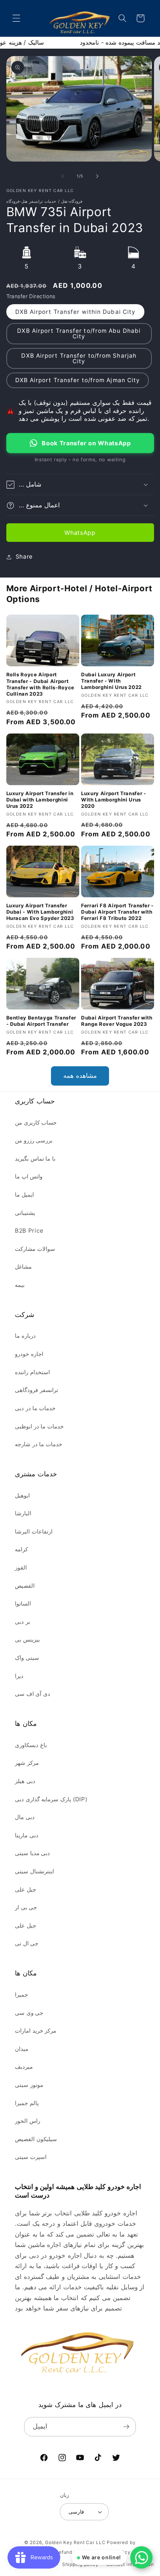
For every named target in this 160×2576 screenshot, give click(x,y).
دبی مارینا (27, 1835)
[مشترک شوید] (126, 2427)
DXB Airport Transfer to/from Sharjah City (79, 358)
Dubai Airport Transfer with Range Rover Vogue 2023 (117, 1021)
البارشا (23, 1513)
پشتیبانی (25, 1213)
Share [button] (24, 557)
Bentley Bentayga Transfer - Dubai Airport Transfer (41, 1021)
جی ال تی (27, 1943)
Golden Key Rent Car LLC (75, 2542)
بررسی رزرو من (34, 1140)
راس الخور (28, 2121)
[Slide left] (63, 176)
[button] (16, 18)
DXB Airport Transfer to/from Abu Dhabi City (79, 334)
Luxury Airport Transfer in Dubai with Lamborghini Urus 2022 (40, 800)
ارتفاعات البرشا (34, 1531)
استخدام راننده (32, 1372)
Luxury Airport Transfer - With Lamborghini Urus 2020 (114, 800)
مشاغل (23, 1267)
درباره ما (25, 1336)
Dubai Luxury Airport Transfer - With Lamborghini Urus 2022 (111, 681)
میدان (22, 2049)
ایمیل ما (24, 1195)
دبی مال (25, 1817)
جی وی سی (29, 2013)
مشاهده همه (80, 1076)
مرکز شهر (27, 1763)
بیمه (20, 1285)
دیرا (19, 1676)
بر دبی (23, 1622)
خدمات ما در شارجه (39, 1444)
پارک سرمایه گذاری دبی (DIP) (51, 1799)
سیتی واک (27, 1658)
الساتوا (23, 1604)
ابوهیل (22, 1495)
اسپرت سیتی (31, 2157)
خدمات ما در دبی (35, 1408)
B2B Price (29, 1231)
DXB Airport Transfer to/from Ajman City (78, 380)
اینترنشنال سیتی (34, 1871)
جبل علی (25, 1889)
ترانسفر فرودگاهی (36, 1390)
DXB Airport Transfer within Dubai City (76, 312)
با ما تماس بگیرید (35, 1159)
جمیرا (21, 1995)
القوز (21, 1567)
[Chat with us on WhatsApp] (141, 2557)
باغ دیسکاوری (31, 1745)
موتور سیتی (29, 2085)
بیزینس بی (27, 1640)
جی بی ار (26, 1907)
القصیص (25, 1586)
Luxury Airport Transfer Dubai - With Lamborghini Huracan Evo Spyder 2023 (40, 912)
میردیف (24, 2067)
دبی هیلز (25, 1781)
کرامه (21, 1549)
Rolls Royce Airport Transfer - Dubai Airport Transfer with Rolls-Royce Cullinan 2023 (41, 684)
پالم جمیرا (27, 2103)
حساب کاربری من (36, 1123)
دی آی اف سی (33, 1694)
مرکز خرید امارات (36, 2031)
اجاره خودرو (29, 1354)
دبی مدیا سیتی (32, 1853)
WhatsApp (80, 533)
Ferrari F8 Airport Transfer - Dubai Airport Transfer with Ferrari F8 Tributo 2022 (117, 912)
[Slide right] (97, 176)
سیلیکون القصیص (36, 2139)
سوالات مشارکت (35, 1249)
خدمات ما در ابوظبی (39, 1426)
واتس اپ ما (29, 1176)
